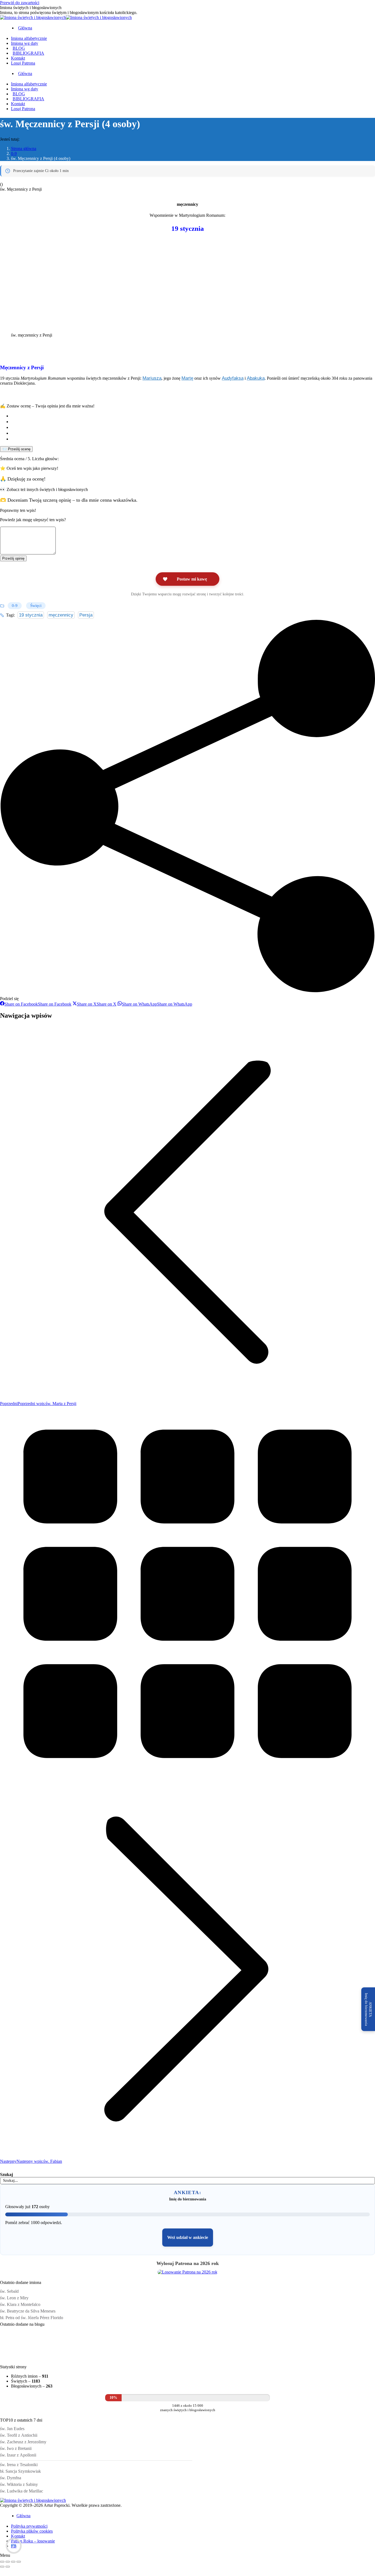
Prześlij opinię (13, 558)
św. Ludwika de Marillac (22, 2491)
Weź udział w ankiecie (188, 2237)
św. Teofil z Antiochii (19, 2435)
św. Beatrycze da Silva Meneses (28, 2311)
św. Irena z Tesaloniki (19, 2465)
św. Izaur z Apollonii (18, 2455)
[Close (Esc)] (2, 2562)
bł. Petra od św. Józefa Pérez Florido (32, 2318)
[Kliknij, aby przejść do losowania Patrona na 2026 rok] (187, 2272)
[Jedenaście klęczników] (16, 2358)
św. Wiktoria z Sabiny (19, 2484)
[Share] (8, 2562)
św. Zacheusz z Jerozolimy (23, 2442)
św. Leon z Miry (14, 2298)
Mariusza (152, 378)
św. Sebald (9, 2291)
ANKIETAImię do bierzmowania (368, 2009)
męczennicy (61, 615)
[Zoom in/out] (19, 2562)
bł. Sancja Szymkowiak (20, 2471)
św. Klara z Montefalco (20, 2304)
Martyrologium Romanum (202, 215)
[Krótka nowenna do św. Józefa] (153, 2358)
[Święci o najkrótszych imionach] (51, 2358)
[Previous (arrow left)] (2, 2567)
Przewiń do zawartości (20, 3)
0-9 (15, 606)
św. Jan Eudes (12, 2429)
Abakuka (256, 378)
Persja (86, 615)
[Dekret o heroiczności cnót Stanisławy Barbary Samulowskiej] (85, 2358)
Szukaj (6, 2174)
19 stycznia (31, 615)
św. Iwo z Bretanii (16, 2448)
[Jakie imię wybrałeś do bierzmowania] (119, 2358)
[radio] (193, 416)
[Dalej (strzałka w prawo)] (8, 2567)
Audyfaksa (233, 378)
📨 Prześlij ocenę (16, 449)
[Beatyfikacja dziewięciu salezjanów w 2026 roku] (187, 2358)
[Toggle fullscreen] (13, 2562)
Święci (36, 606)
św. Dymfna (11, 2478)
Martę (187, 378)
